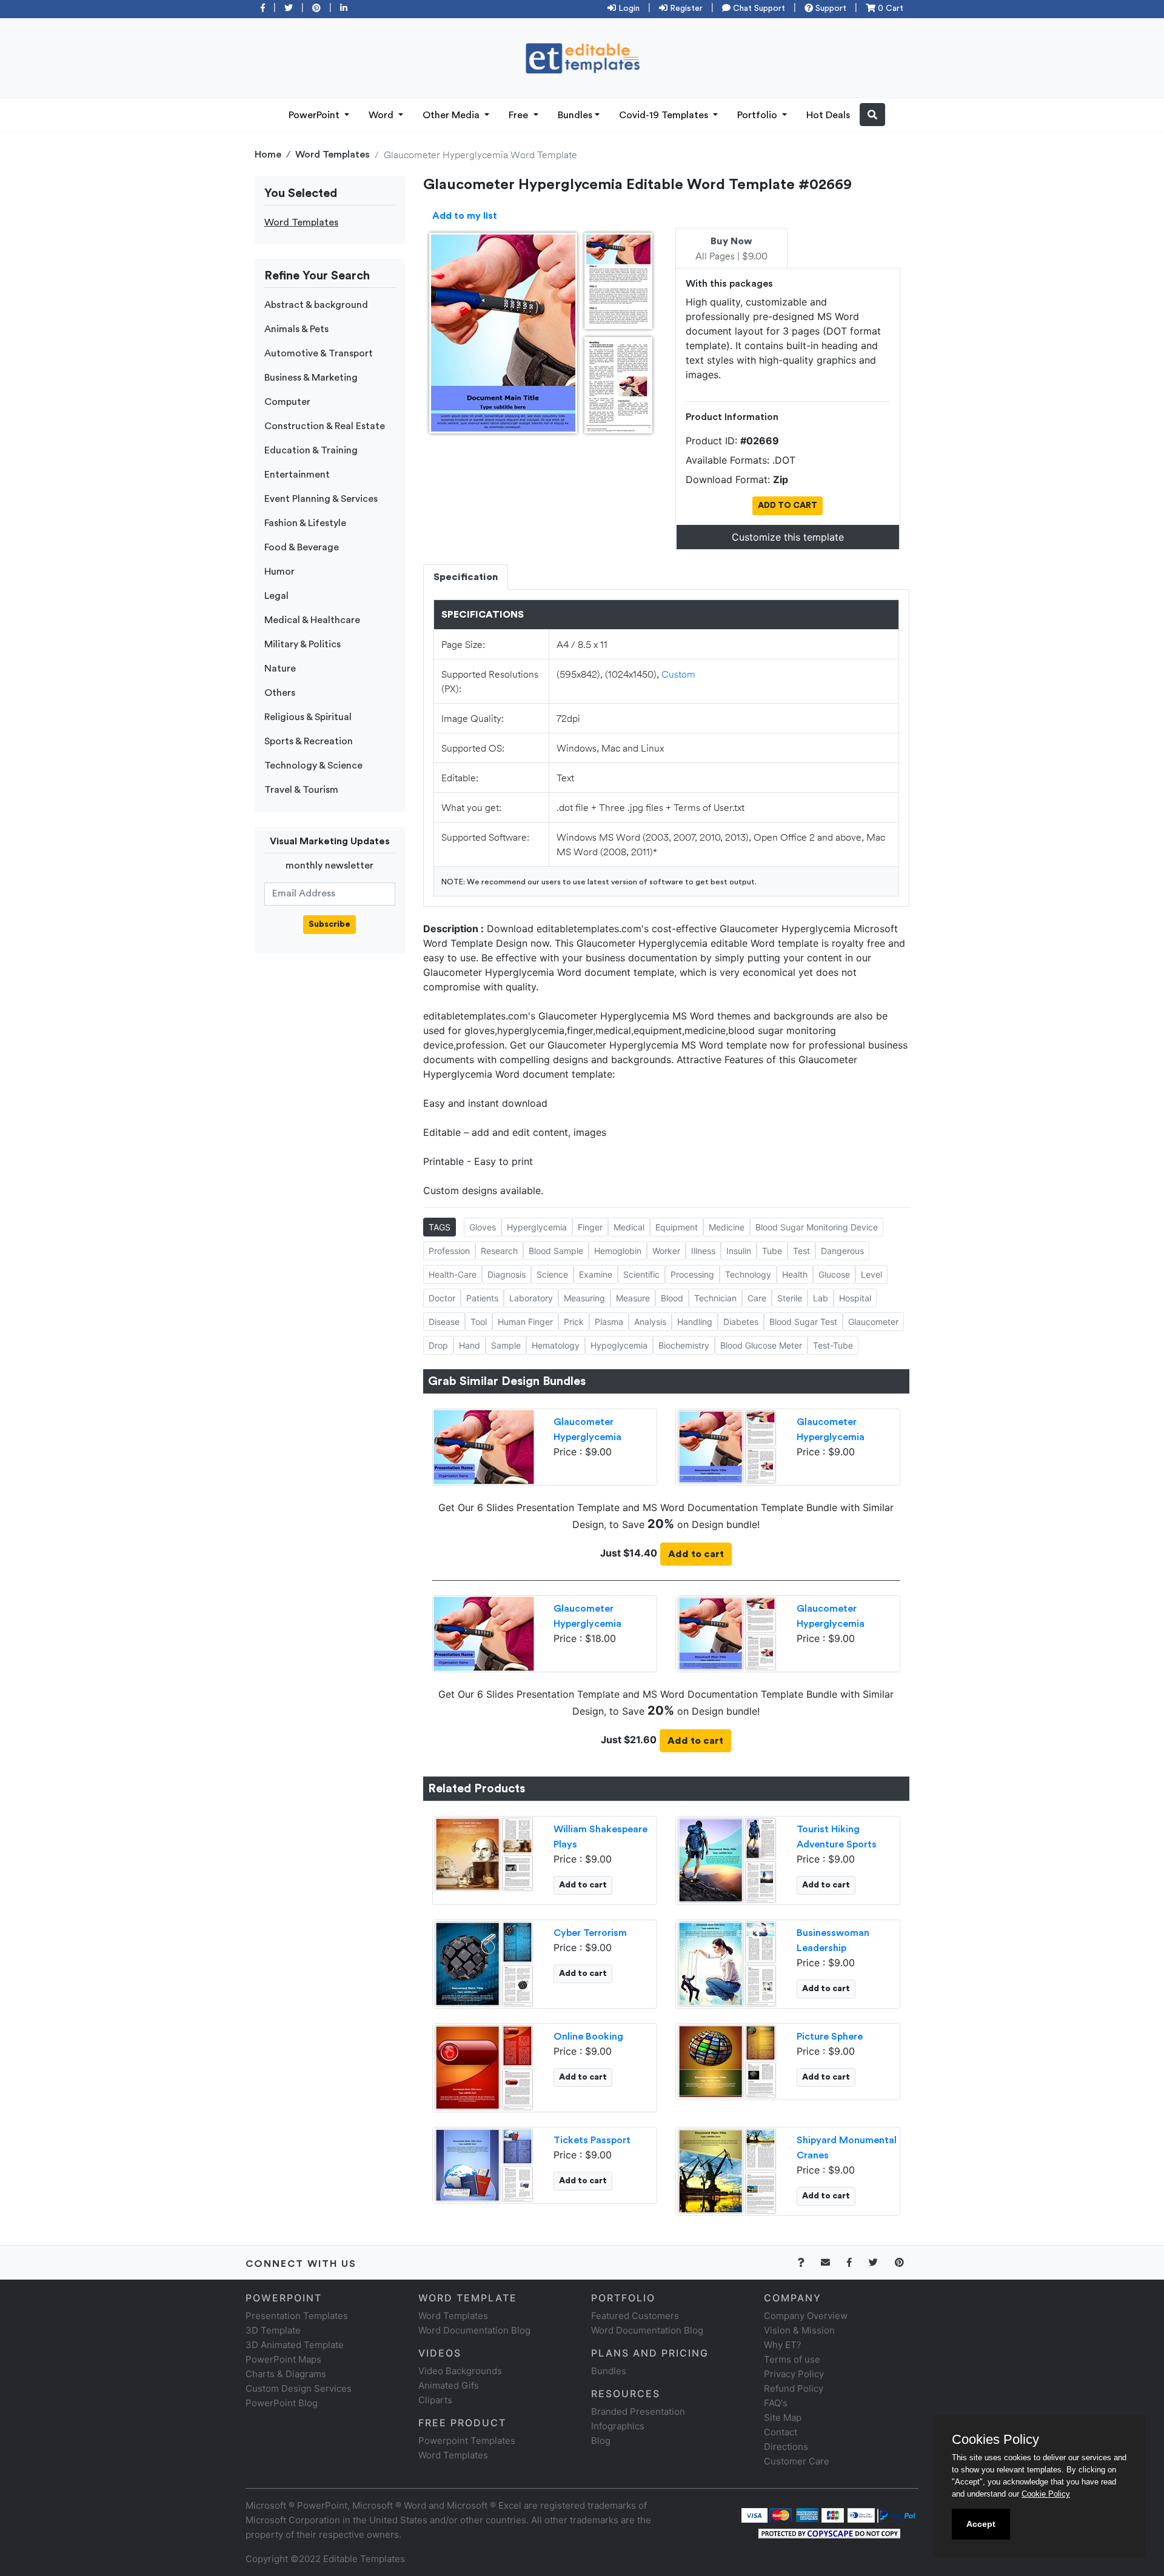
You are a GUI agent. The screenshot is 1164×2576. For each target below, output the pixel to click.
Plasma (609, 1322)
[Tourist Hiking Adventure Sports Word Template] (727, 1859)
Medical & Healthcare (312, 620)
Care (757, 1298)
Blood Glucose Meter (761, 1345)
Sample (506, 1345)
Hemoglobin (618, 1251)
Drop (438, 1345)
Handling (695, 1322)
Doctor (442, 1298)
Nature (280, 669)
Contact (781, 2432)
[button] (872, 115)
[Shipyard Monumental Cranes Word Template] (727, 2170)
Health (795, 1274)
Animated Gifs (449, 2385)
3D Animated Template (295, 2345)
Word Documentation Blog (474, 2330)
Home (268, 155)
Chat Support (758, 8)
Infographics (618, 2426)
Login (628, 8)
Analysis (650, 1322)
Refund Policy (794, 2388)
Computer (287, 402)
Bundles (575, 115)
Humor (279, 572)
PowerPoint (315, 115)
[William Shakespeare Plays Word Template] (484, 1853)
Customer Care (797, 2461)
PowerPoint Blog (282, 2403)
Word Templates (333, 155)
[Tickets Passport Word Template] (484, 2164)
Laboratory (531, 1298)
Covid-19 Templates (665, 115)
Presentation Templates (297, 2316)
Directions (786, 2447)
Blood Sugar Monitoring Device (817, 1227)
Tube (772, 1251)
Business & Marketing (311, 378)
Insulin (739, 1251)
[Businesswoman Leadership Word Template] (727, 1963)
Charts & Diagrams (286, 2374)
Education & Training (311, 450)
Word (382, 115)
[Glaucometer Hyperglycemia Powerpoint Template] (484, 1446)
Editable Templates (364, 2559)
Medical (629, 1227)
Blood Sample (556, 1251)
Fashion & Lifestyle (305, 523)
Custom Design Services (299, 2388)
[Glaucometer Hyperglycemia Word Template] (727, 1446)
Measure (633, 1298)
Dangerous (842, 1251)
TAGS (440, 1227)
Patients (482, 1298)
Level (871, 1274)
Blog (601, 2441)
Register (685, 8)
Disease (444, 1322)
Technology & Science (313, 766)
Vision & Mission (799, 2330)
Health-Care (453, 1274)
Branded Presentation (638, 2411)
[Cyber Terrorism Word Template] (484, 1963)
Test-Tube (833, 1345)
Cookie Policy (1046, 2494)
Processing (692, 1274)
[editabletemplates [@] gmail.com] (833, 2262)
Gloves (483, 1227)
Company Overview (806, 2316)
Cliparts (435, 2400)
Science (552, 1274)
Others (280, 693)
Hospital (855, 1298)
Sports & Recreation (309, 741)
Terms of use (792, 2359)
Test (801, 1251)
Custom (678, 674)
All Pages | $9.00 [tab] (731, 249)
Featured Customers (635, 2316)
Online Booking (588, 2037)
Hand (470, 1345)
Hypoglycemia (619, 1345)
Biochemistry (684, 1345)
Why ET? (783, 2345)
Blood (672, 1298)
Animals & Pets (296, 329)
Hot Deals (828, 115)
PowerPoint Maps (283, 2359)
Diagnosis (507, 1274)
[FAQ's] (808, 2262)
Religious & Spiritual (308, 717)
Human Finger (525, 1322)
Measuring (584, 1298)
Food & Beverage (302, 547)
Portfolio (758, 115)
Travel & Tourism (301, 790)
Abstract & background (316, 305)
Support (830, 8)
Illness (703, 1251)
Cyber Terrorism (590, 1933)
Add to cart (696, 1554)
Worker (666, 1251)
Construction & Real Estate (325, 426)
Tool (479, 1322)
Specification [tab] (466, 577)
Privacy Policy (794, 2374)
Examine (596, 1274)
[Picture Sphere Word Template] (727, 2060)
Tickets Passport (592, 2140)
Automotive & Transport (319, 353)
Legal (276, 596)
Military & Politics (303, 644)
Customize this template (788, 537)
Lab (821, 1298)
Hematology (556, 1345)
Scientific (641, 1274)
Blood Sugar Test (803, 1322)
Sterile (790, 1298)
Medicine (727, 1227)
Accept (981, 2524)
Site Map (783, 2418)
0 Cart (889, 8)
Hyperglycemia (537, 1227)
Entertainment (297, 475)
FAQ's (776, 2403)
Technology (748, 1274)
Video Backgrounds (460, 2371)
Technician (715, 1298)
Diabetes (741, 1322)
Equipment (677, 1227)
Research (499, 1251)
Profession (449, 1251)
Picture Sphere (830, 2037)
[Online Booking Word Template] (484, 2066)
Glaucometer (873, 1322)
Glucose (834, 1274)
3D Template (273, 2330)
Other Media (452, 115)
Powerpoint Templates (467, 2441)
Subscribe (329, 924)
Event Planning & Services (321, 499)
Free (520, 115)
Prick (574, 1322)
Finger (590, 1227)
